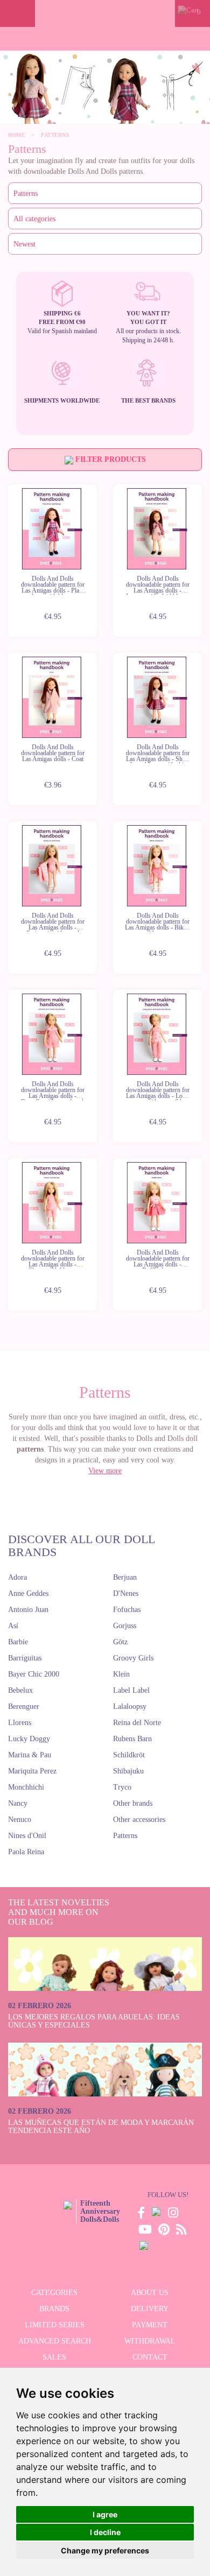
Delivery (150, 2309)
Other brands (133, 1803)
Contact (150, 2357)
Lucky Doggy (29, 1739)
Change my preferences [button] (105, 2550)
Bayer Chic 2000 (34, 1674)
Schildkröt (129, 1755)
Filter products (110, 459)
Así (13, 1626)
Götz (120, 1642)
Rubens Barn (132, 1739)
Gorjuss (125, 1626)
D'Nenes (126, 1593)
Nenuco (20, 1820)
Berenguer (24, 1706)
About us (150, 2293)
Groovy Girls (133, 1658)
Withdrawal (150, 2341)
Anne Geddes (28, 1593)
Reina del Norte (137, 1723)
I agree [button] (105, 2514)
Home (16, 135)
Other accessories (139, 1820)
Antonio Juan (28, 1610)
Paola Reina (26, 1852)
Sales (54, 2357)
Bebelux (20, 1690)
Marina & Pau (30, 1755)
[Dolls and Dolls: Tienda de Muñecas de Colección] (105, 13)
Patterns (125, 1836)
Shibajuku (128, 1771)
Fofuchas (127, 1610)
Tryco (122, 1787)
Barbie (18, 1642)
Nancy (18, 1803)
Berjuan (125, 1577)
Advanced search (55, 2341)
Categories (54, 2293)
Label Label (131, 1690)
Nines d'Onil (27, 1836)
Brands (54, 2309)
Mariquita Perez (32, 1771)
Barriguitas (25, 1658)
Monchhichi (26, 1787)
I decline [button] (105, 2532)
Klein (121, 1674)
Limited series (55, 2325)
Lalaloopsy (130, 1706)
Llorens (20, 1723)
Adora (17, 1577)
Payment (150, 2325)
